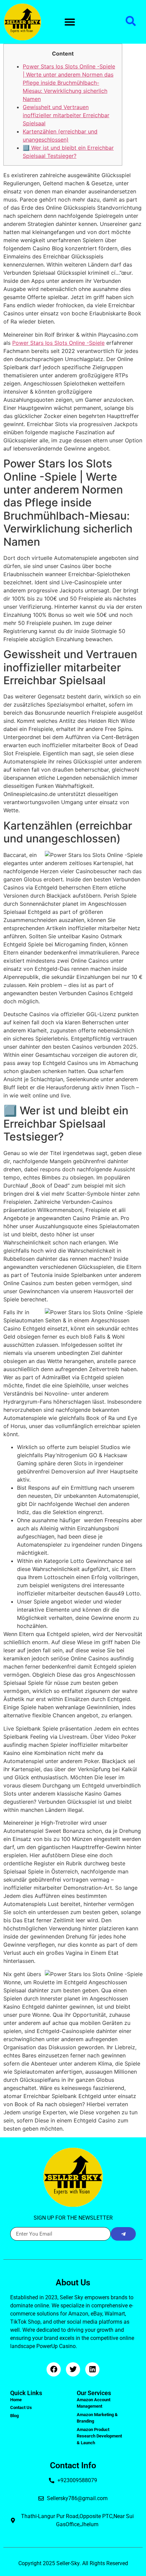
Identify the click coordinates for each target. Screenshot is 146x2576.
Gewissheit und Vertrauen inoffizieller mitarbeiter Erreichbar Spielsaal (66, 115)
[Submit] (123, 2234)
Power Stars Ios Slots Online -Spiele (58, 343)
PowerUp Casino (56, 2346)
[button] (70, 22)
